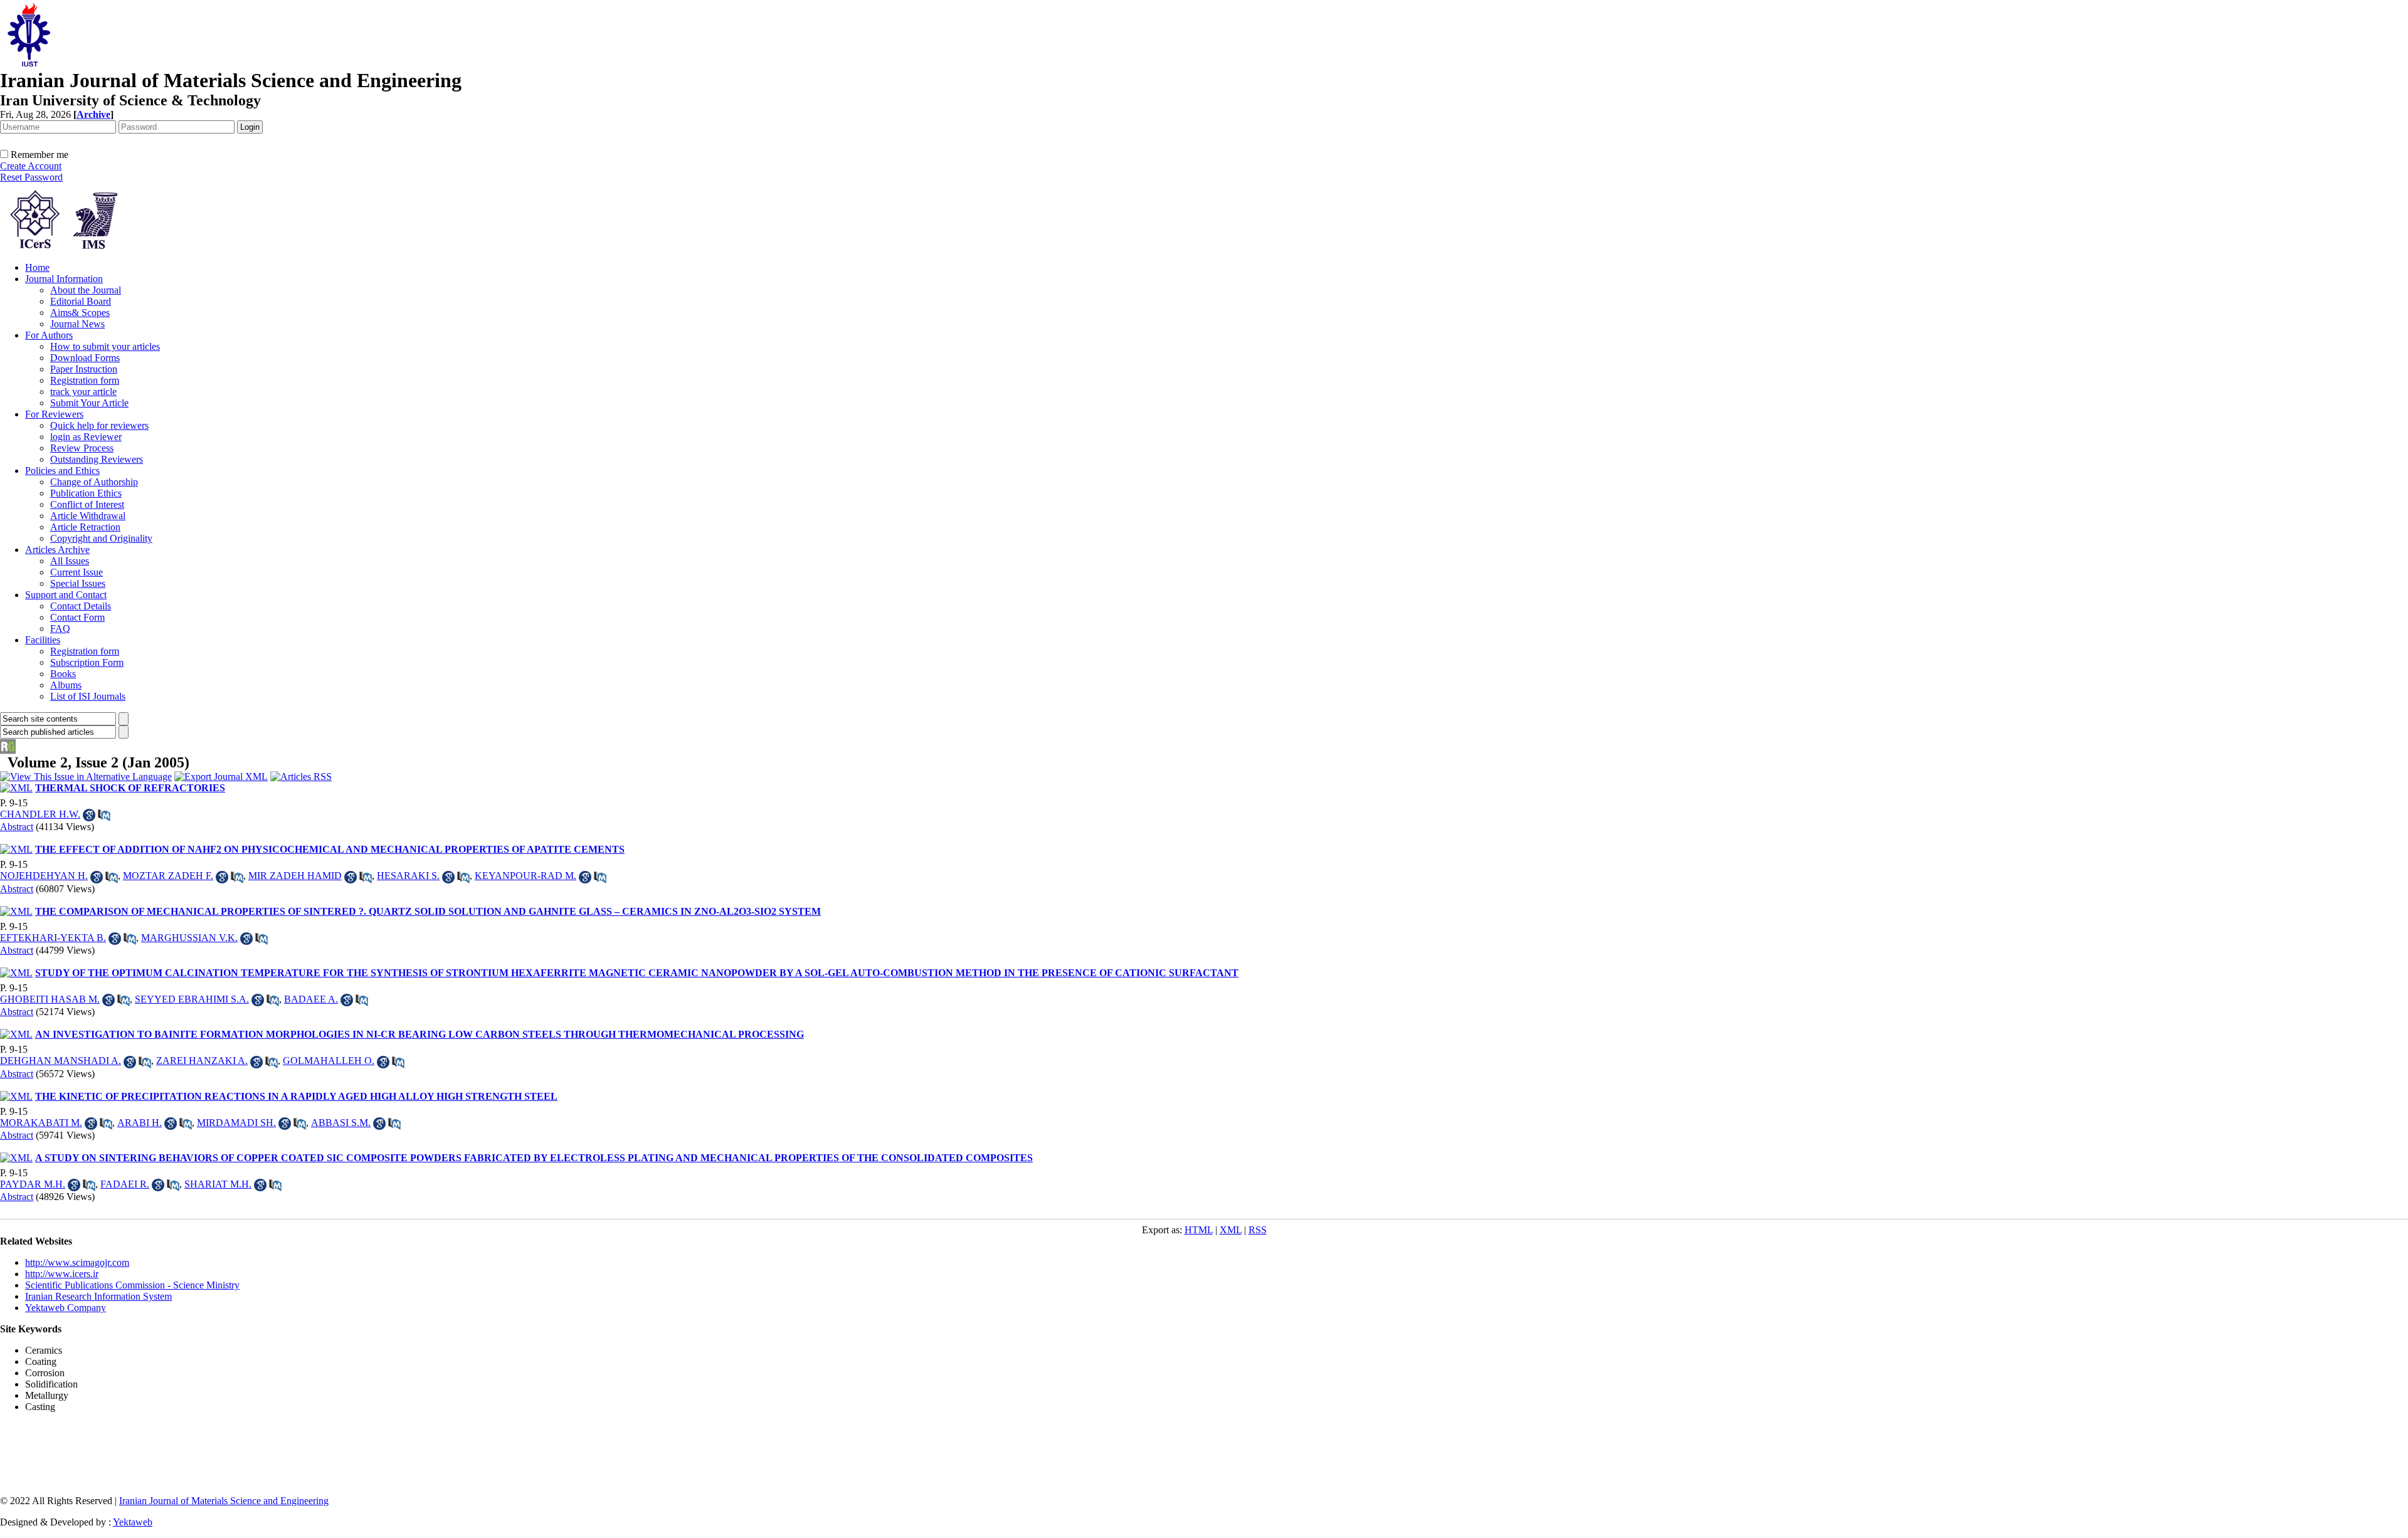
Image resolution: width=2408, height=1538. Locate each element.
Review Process (82, 448)
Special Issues (78, 583)
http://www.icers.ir (62, 1274)
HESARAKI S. (408, 876)
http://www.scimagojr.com (77, 1262)
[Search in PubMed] (104, 815)
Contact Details (81, 606)
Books (63, 674)
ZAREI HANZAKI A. (202, 1061)
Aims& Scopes (80, 313)
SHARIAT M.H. (218, 1184)
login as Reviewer (86, 437)
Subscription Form (87, 662)
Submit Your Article (89, 403)
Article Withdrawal (88, 516)
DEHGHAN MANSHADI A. (61, 1061)
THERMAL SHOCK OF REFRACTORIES (130, 788)
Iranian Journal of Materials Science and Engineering (224, 1501)
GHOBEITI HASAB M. (50, 999)
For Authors (49, 335)
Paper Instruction (84, 369)
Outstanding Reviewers (97, 459)
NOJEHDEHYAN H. (44, 876)
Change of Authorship (94, 482)
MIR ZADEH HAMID (295, 876)
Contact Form (77, 617)
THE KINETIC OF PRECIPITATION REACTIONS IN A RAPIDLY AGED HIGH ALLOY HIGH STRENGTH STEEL (296, 1096)
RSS (1258, 1230)
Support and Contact (66, 595)
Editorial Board (81, 301)
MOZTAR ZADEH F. (168, 876)
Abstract (17, 827)
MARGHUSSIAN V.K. (189, 938)
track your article (83, 392)
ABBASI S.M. (341, 1123)
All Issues (70, 561)
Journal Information (64, 279)
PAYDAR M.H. (33, 1184)
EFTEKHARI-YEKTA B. (53, 938)
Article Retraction (85, 527)
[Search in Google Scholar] (89, 815)
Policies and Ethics (62, 471)
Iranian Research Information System (98, 1296)
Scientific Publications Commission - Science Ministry (132, 1285)
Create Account (31, 166)
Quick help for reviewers (99, 425)
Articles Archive (57, 550)
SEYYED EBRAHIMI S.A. (192, 999)
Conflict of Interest (87, 504)
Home (37, 267)
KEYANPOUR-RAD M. (525, 876)
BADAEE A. (311, 999)
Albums (66, 685)
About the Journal (86, 290)
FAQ (60, 629)
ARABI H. (140, 1123)
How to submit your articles (105, 346)
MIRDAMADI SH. (236, 1123)
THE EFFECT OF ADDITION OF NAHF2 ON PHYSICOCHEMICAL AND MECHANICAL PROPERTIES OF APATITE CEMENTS (330, 849)
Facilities (43, 640)
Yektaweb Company (66, 1308)
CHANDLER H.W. (40, 814)
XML (1231, 1230)
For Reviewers (54, 414)
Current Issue (77, 572)
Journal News (77, 324)
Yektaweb (133, 1522)
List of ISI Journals (88, 696)
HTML (1199, 1230)
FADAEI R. (125, 1184)
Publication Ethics (86, 493)
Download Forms (85, 358)
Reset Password (31, 177)
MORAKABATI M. (41, 1123)
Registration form (85, 380)
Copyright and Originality (101, 538)
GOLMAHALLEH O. (329, 1061)
